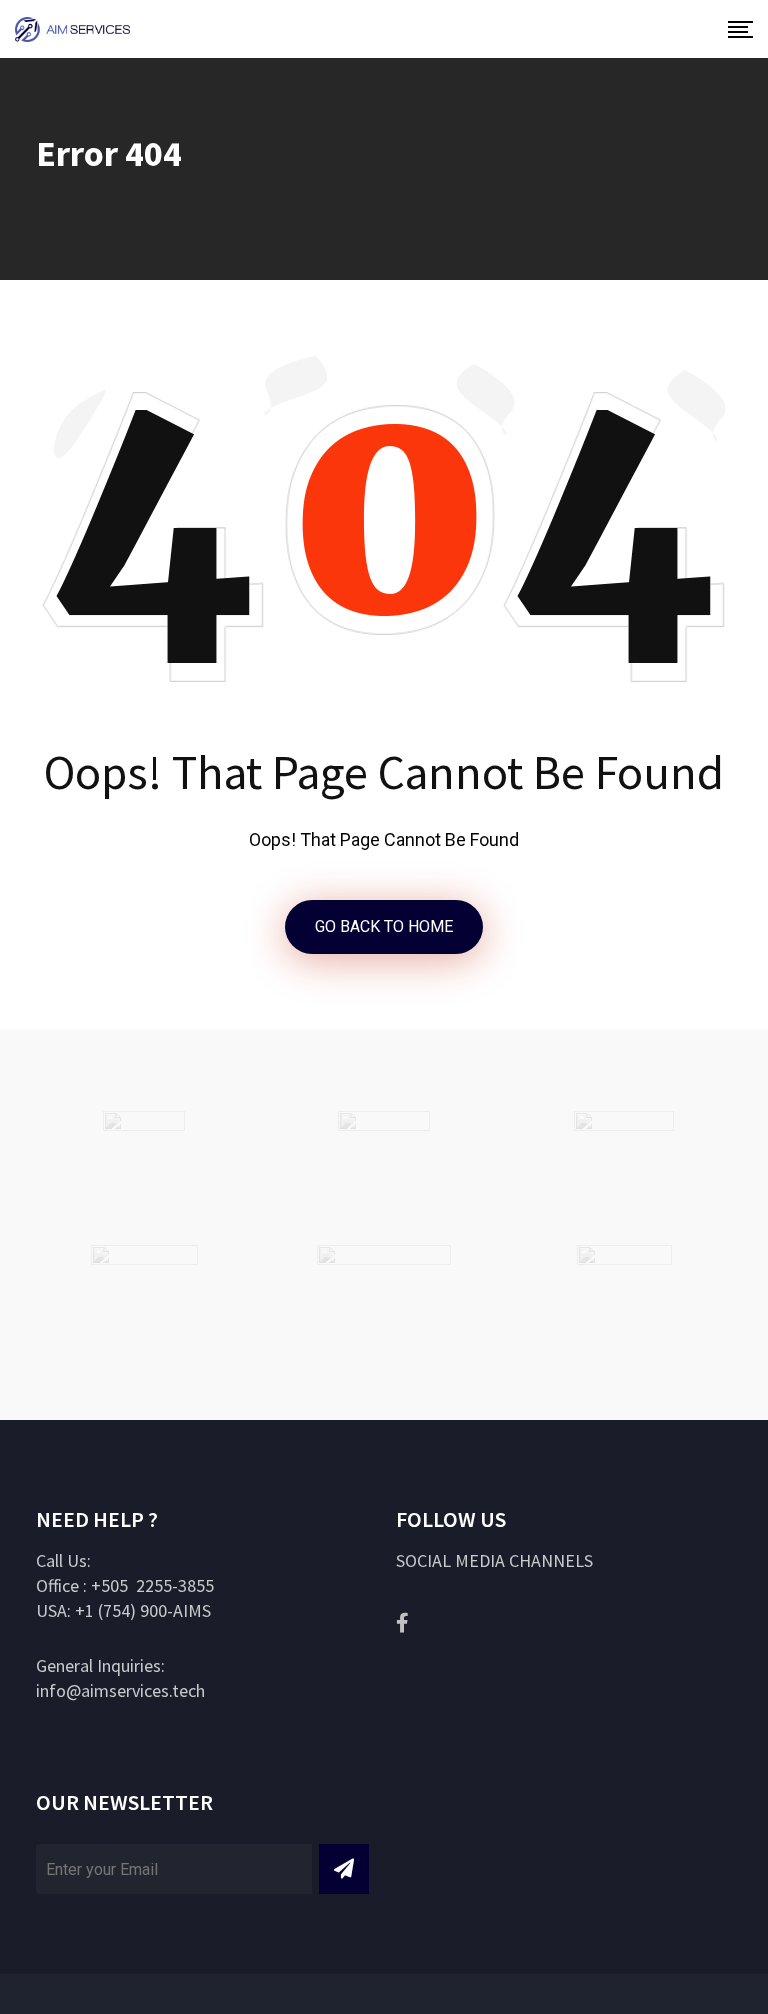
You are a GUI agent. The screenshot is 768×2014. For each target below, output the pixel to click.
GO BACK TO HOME (384, 926)
